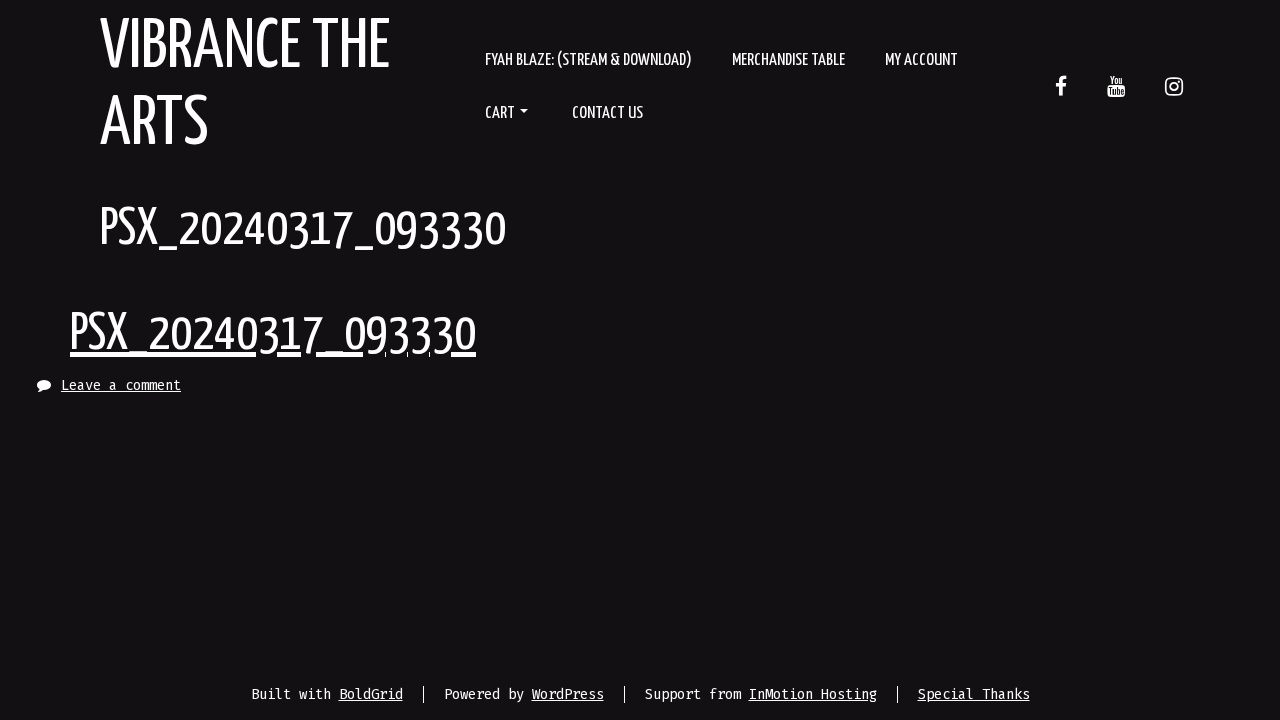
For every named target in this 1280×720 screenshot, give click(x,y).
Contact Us (607, 113)
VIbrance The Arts (245, 87)
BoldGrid (371, 694)
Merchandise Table (788, 60)
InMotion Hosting (813, 694)
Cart (500, 113)
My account (921, 60)
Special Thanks (974, 694)
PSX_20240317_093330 (273, 335)
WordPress (568, 694)
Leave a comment (121, 385)
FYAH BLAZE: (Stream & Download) (588, 60)
